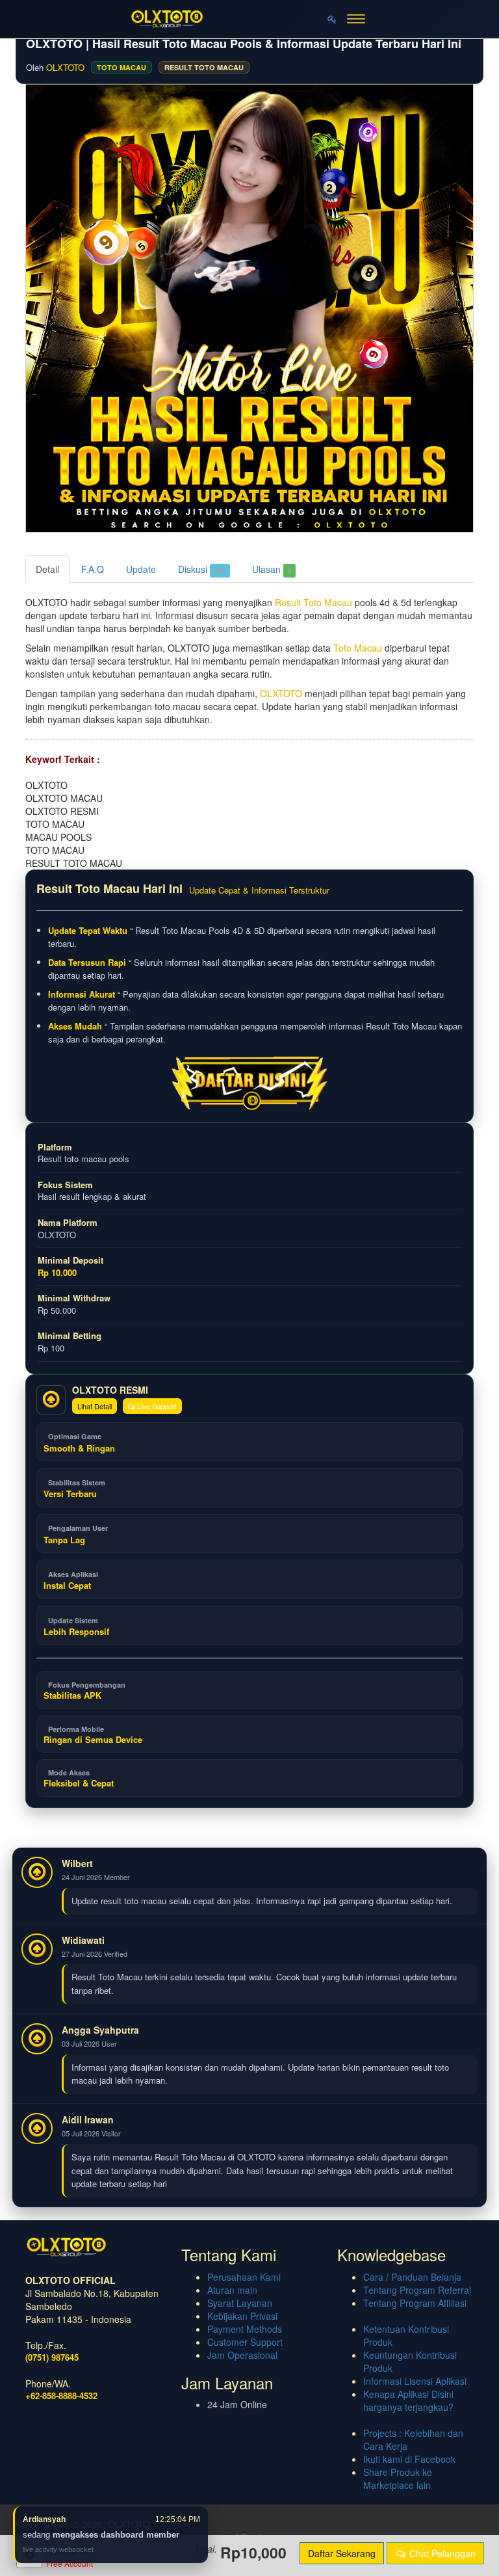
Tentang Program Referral (417, 2290)
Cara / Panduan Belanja (412, 2277)
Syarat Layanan (240, 2303)
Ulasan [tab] (272, 569)
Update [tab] (141, 569)
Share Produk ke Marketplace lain (398, 2478)
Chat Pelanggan (441, 2553)
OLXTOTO (65, 67)
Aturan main (232, 2290)
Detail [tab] (47, 569)
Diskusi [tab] (202, 569)
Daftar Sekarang (342, 2553)
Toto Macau (358, 648)
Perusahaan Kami (244, 2277)
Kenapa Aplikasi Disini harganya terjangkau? (408, 2400)
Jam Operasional (242, 2355)
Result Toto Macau (313, 602)
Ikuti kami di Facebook (409, 2459)
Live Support (156, 1406)
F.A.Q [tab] (93, 569)
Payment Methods (245, 2329)
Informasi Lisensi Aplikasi (415, 2381)
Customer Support (245, 2342)
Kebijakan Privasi (242, 2316)
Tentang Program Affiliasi (415, 2303)
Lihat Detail (95, 1406)
